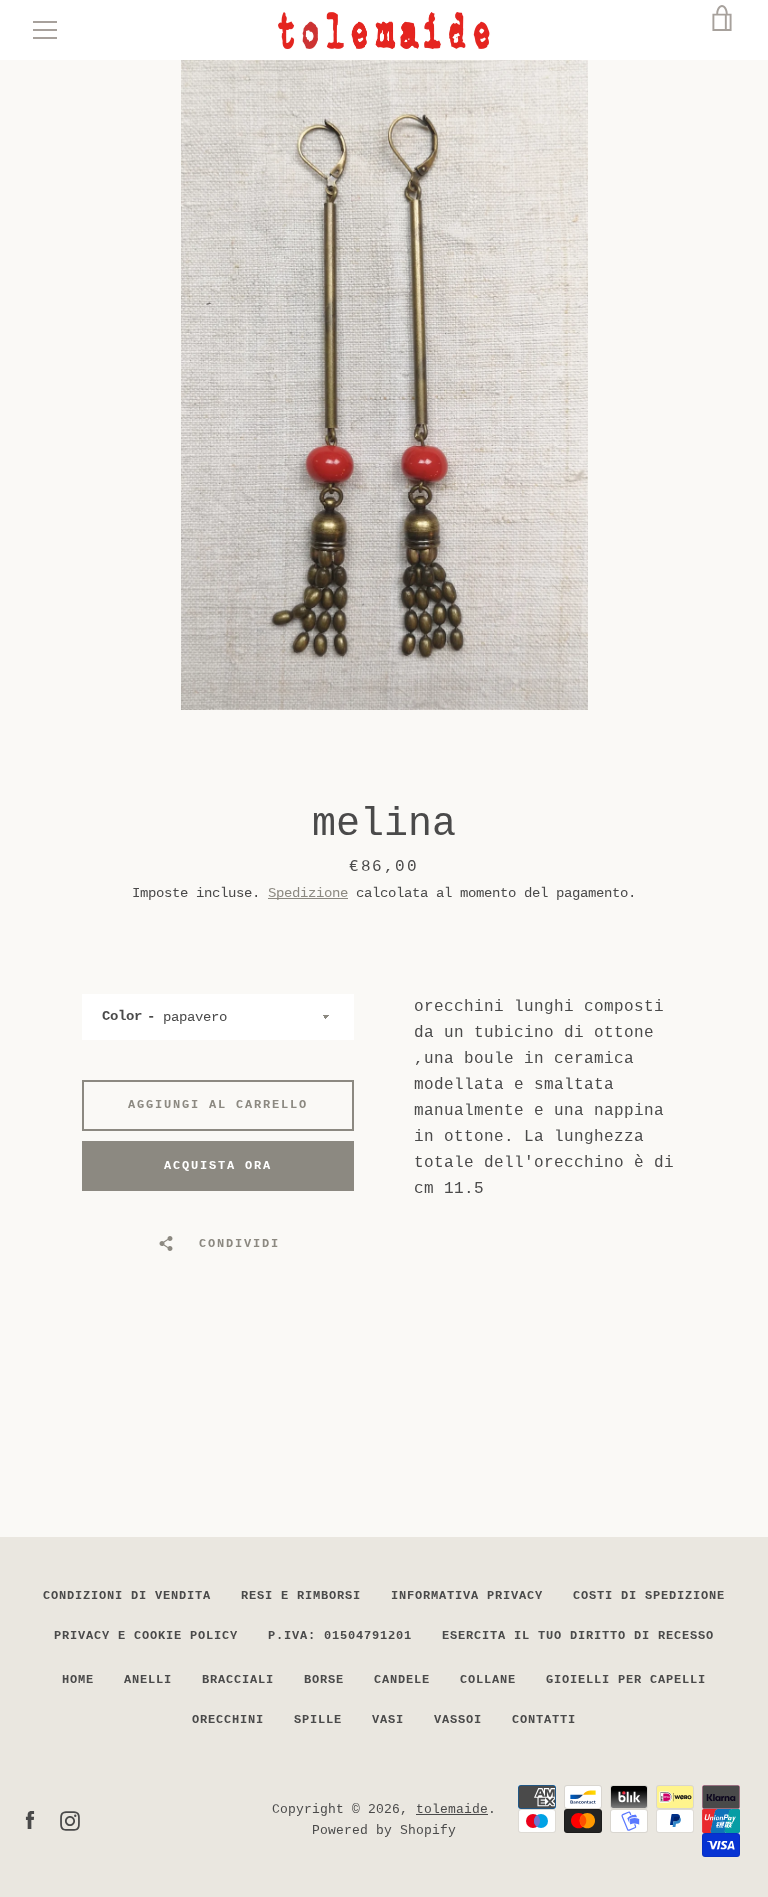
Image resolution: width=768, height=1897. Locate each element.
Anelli (148, 1680)
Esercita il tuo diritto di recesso (578, 1636)
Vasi (388, 1720)
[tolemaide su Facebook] (30, 1821)
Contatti (544, 1720)
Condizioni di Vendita (127, 1596)
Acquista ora (218, 1166)
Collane (488, 1680)
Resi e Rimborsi (301, 1596)
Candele (402, 1680)
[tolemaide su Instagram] (70, 1821)
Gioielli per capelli (626, 1680)
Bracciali (238, 1680)
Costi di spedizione (649, 1596)
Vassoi (458, 1720)
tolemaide (452, 1809)
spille (318, 1720)
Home (78, 1680)
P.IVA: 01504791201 (340, 1636)
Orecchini (228, 1720)
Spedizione (308, 893)
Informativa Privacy (467, 1596)
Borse (324, 1680)
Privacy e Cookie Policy (146, 1636)
